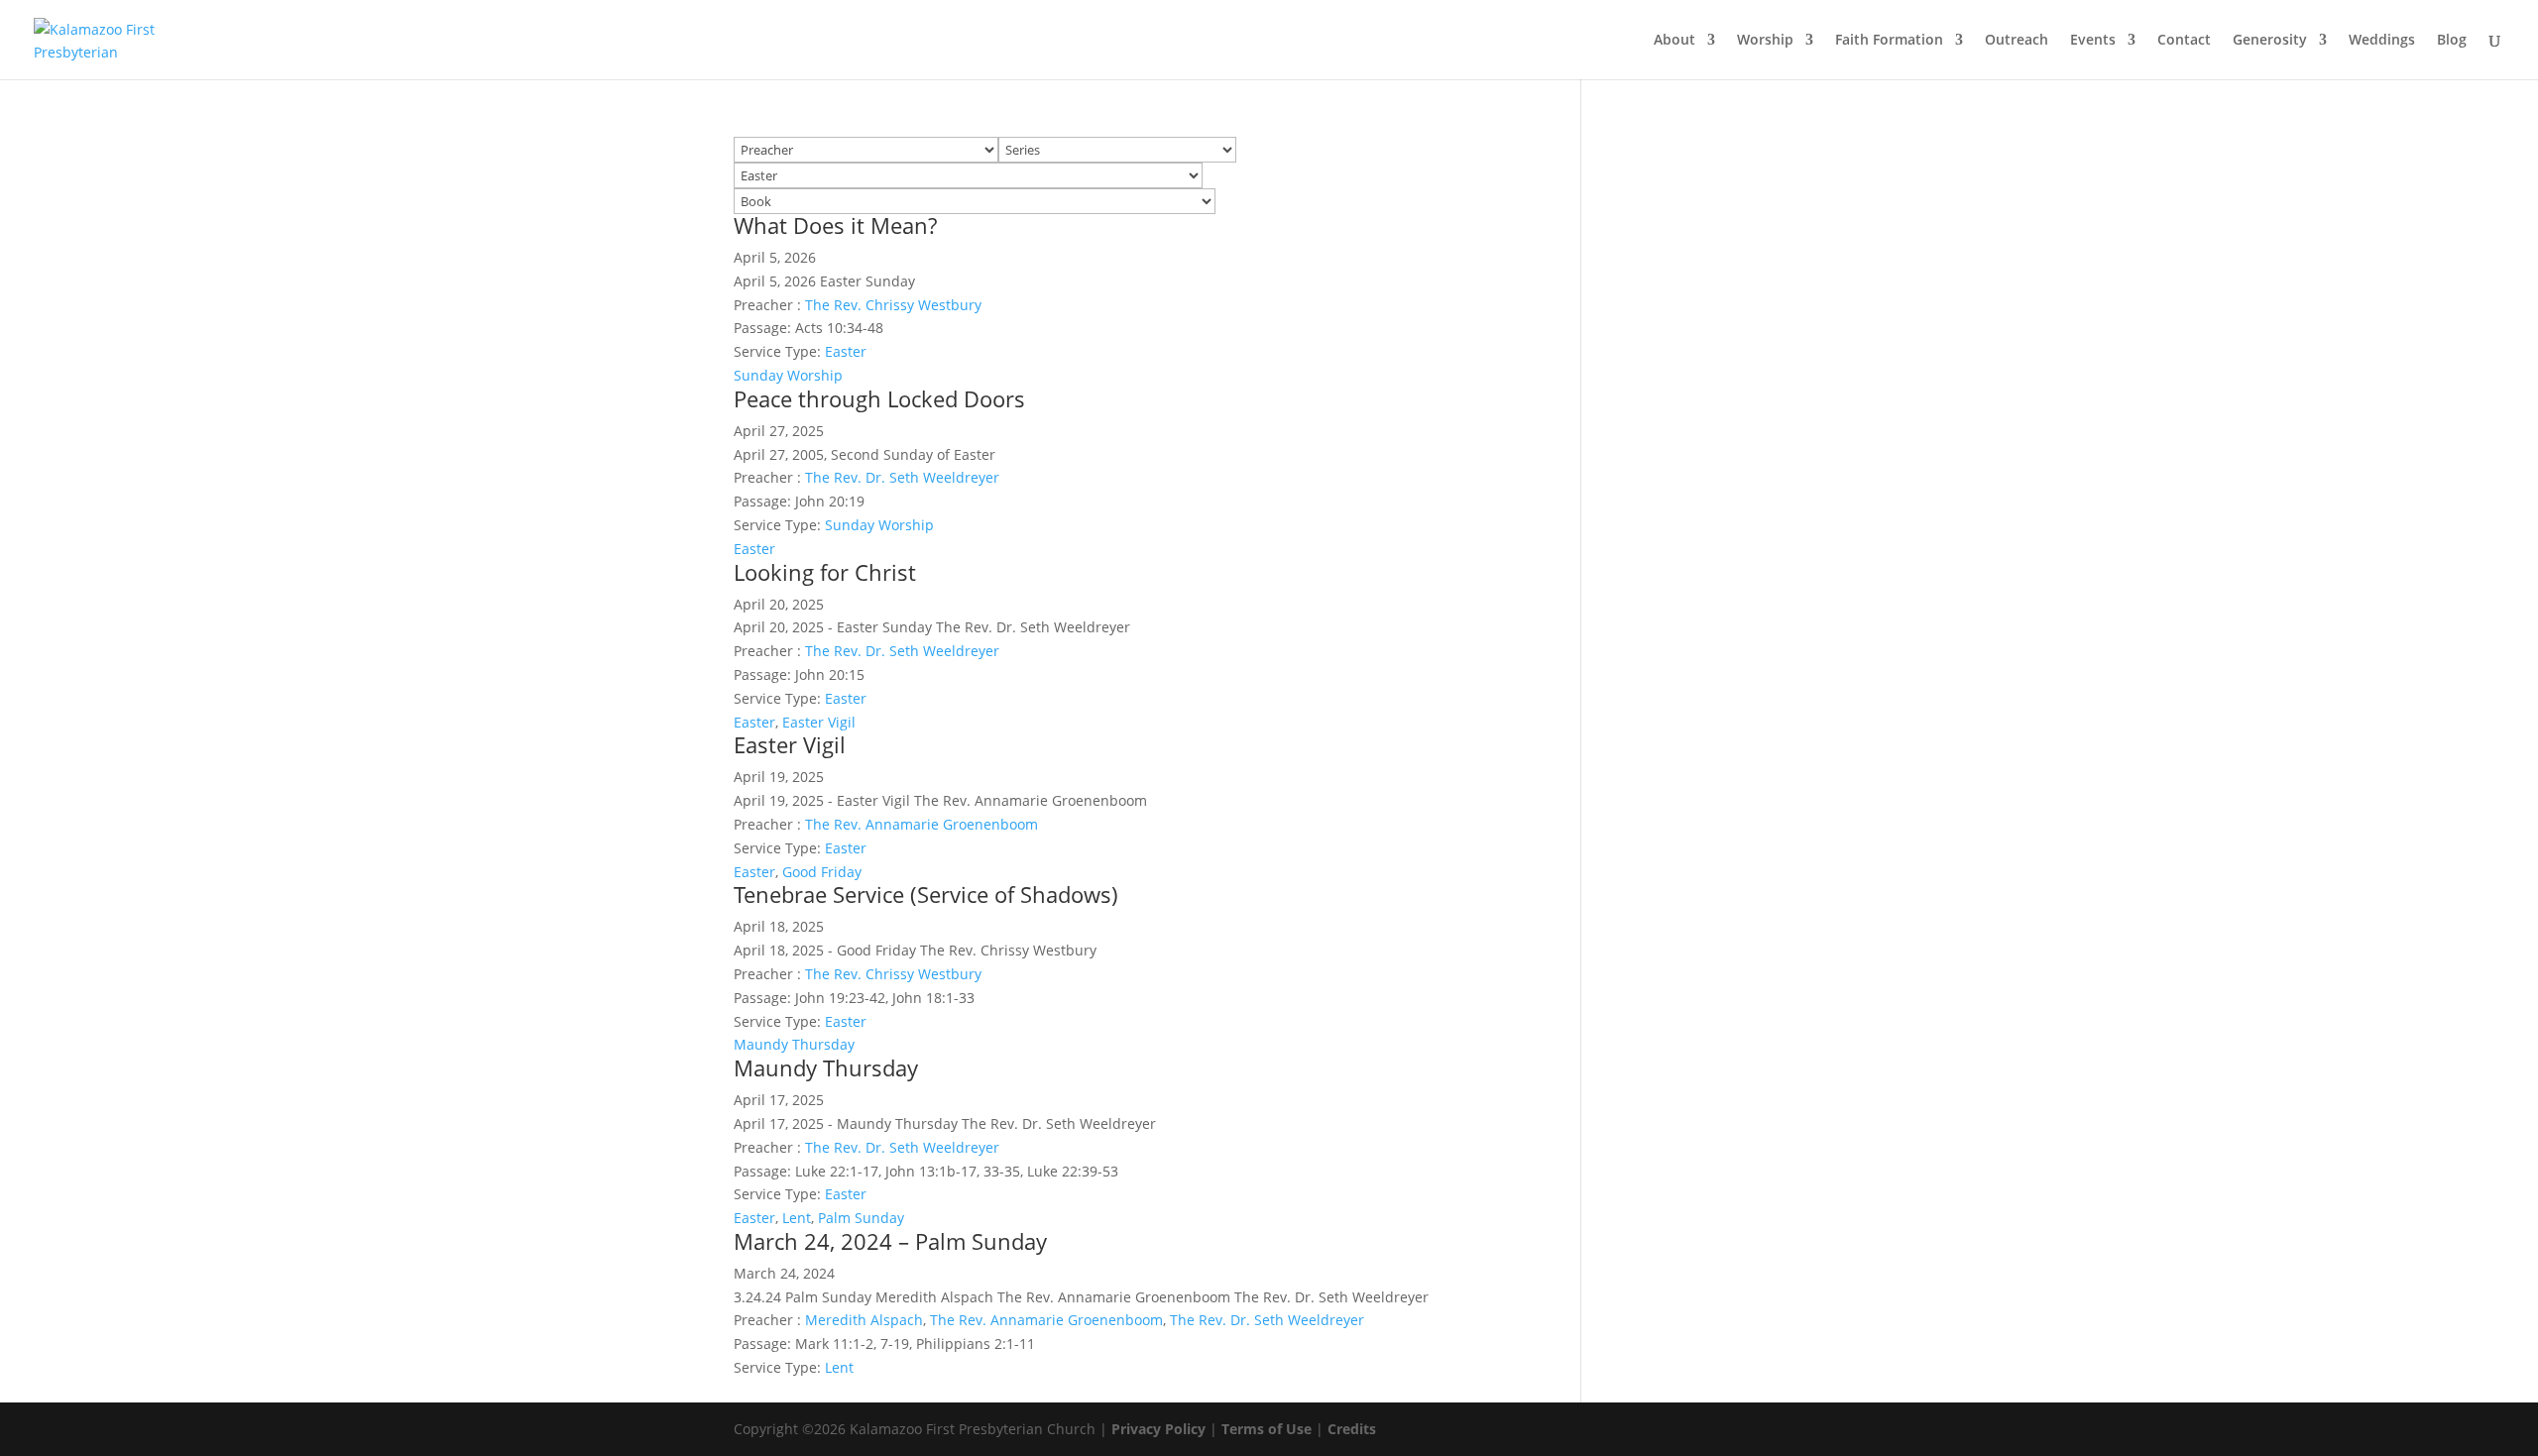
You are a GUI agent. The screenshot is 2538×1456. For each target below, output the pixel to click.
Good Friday (822, 872)
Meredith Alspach (864, 1320)
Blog (2452, 41)
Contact (2184, 41)
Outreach (2017, 41)
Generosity (2270, 41)
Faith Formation (1889, 41)
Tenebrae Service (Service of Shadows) (926, 894)
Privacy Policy (1158, 1429)
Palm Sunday (861, 1218)
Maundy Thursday (794, 1044)
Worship (1765, 41)
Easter (846, 351)
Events (2093, 41)
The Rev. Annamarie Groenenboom (922, 824)
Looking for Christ (825, 572)
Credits (1352, 1429)
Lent (797, 1218)
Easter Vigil (819, 722)
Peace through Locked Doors (879, 398)
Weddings (2382, 41)
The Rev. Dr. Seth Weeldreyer (902, 477)
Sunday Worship (788, 375)
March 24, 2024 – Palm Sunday (890, 1241)
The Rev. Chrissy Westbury (893, 305)
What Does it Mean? (835, 225)
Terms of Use (1267, 1429)
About (1674, 41)
